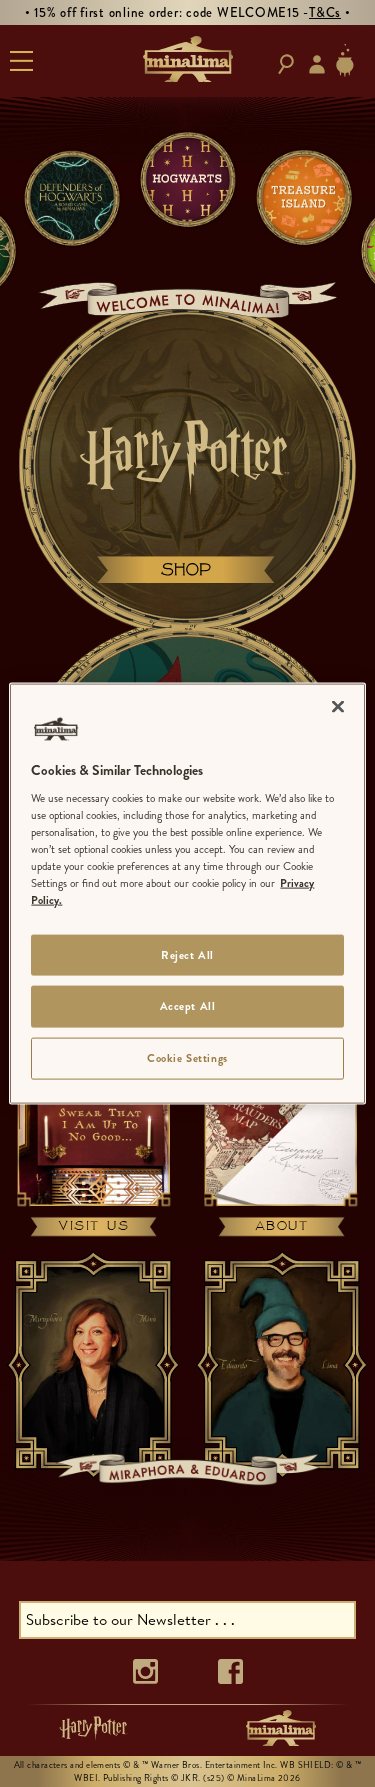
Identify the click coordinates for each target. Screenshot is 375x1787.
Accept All (188, 1006)
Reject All (187, 954)
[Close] (338, 706)
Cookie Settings (187, 1058)
